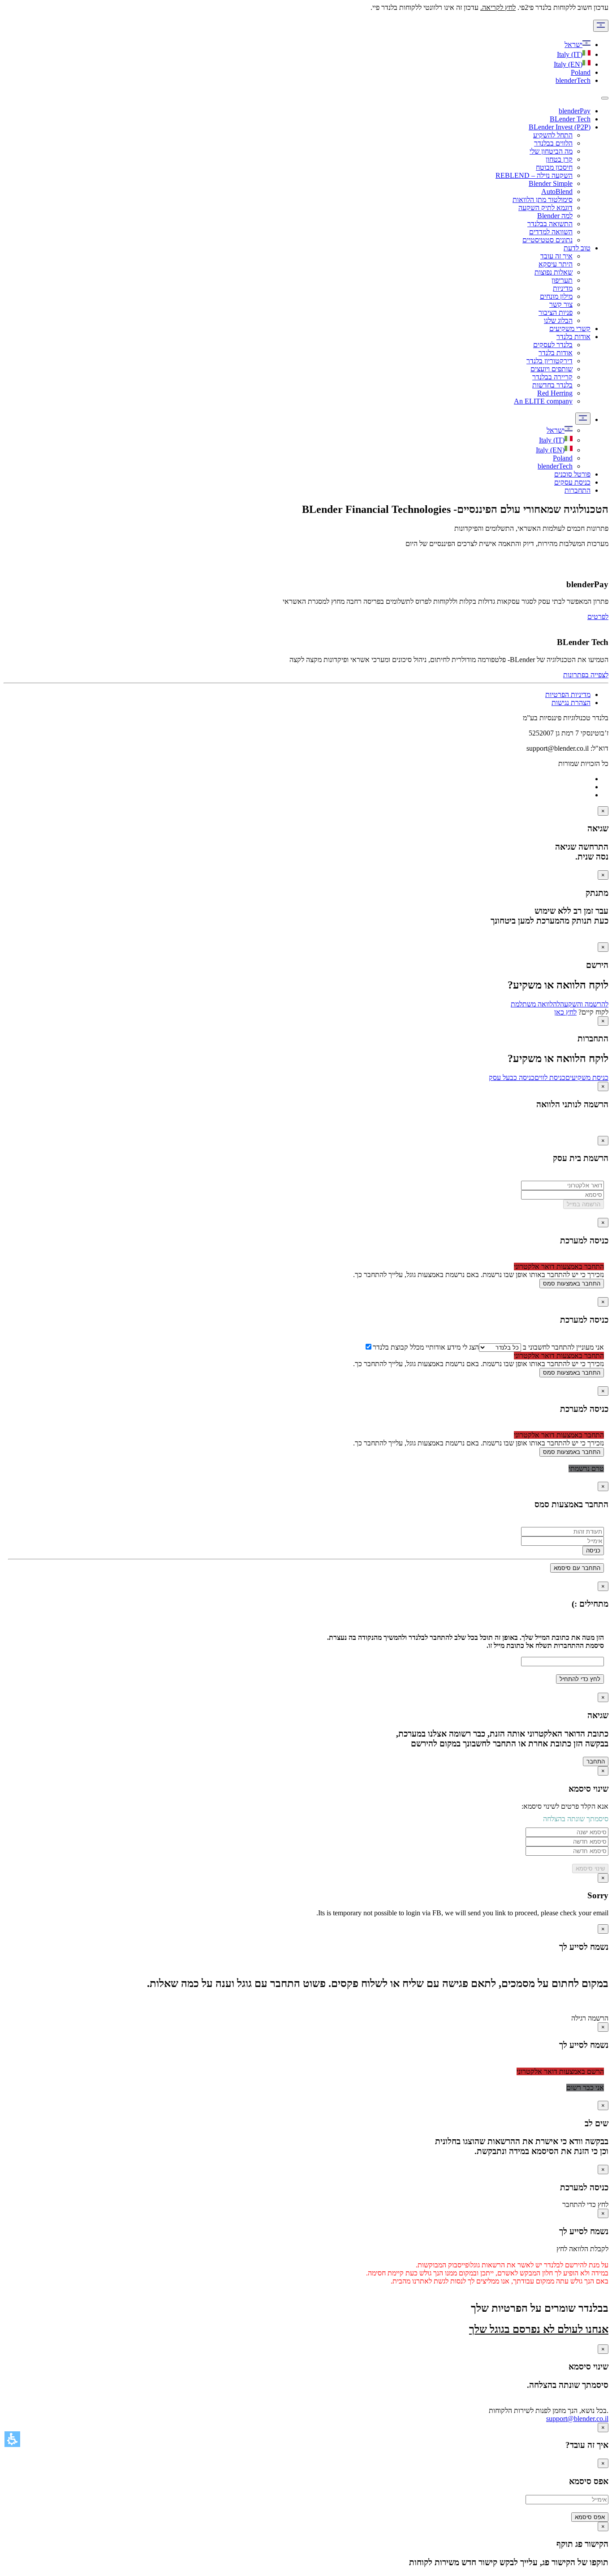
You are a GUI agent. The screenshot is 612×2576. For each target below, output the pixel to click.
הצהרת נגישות (571, 703)
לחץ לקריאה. (498, 7)
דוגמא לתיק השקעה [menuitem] (545, 208)
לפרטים (598, 617)
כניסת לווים (550, 1077)
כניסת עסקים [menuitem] (572, 482)
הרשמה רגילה (590, 2018)
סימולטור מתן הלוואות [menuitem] (543, 200)
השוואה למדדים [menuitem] (551, 232)
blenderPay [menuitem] (575, 111)
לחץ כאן (565, 1012)
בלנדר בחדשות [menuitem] (552, 385)
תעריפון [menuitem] (562, 280)
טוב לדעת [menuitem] (577, 248)
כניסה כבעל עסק (512, 1077)
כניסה (593, 1550)
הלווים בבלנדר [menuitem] (553, 143)
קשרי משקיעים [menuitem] (570, 329)
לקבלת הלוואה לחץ (582, 2249)
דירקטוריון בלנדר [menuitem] (550, 361)
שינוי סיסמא (590, 1869)
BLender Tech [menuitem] (570, 119)
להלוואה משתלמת (535, 1004)
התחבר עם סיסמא (577, 1568)
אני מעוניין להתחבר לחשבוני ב (562, 1347)
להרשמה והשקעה (584, 1004)
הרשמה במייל (584, 1204)
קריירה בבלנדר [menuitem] (552, 377)
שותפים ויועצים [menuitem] (552, 369)
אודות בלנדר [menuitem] (573, 337)
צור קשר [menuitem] (561, 304)
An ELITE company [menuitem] (543, 401)
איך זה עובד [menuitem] (556, 256)
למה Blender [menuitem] (555, 216)
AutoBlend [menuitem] (557, 191)
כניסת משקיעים (587, 1077)
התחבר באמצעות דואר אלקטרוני (559, 1266)
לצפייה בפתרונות (586, 675)
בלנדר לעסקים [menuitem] (553, 345)
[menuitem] (560, 430)
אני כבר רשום (585, 2088)
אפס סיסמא (590, 2517)
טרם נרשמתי (586, 1469)
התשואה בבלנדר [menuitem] (550, 224)
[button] (12, 2439)
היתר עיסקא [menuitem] (556, 264)
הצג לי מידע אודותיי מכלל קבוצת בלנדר (426, 1347)
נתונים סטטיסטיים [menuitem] (547, 240)
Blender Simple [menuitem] (551, 183)
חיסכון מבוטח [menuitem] (554, 167)
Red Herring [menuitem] (555, 393)
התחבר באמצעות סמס (572, 1284)
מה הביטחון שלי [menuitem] (551, 151)
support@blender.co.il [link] (577, 2419)
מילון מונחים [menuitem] (556, 296)
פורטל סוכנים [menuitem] (572, 474)
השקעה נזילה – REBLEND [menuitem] (534, 175)
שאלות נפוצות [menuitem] (554, 272)
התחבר (596, 1761)
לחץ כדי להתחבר (585, 2204)
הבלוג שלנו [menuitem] (558, 320)
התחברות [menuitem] (578, 490)
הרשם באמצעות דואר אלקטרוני (560, 2071)
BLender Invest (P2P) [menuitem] (560, 127)
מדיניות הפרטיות (568, 695)
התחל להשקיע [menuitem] (553, 135)
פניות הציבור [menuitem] (556, 312)
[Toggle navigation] (605, 98)
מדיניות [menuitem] (563, 288)
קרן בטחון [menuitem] (559, 159)
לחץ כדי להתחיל (580, 1679)
